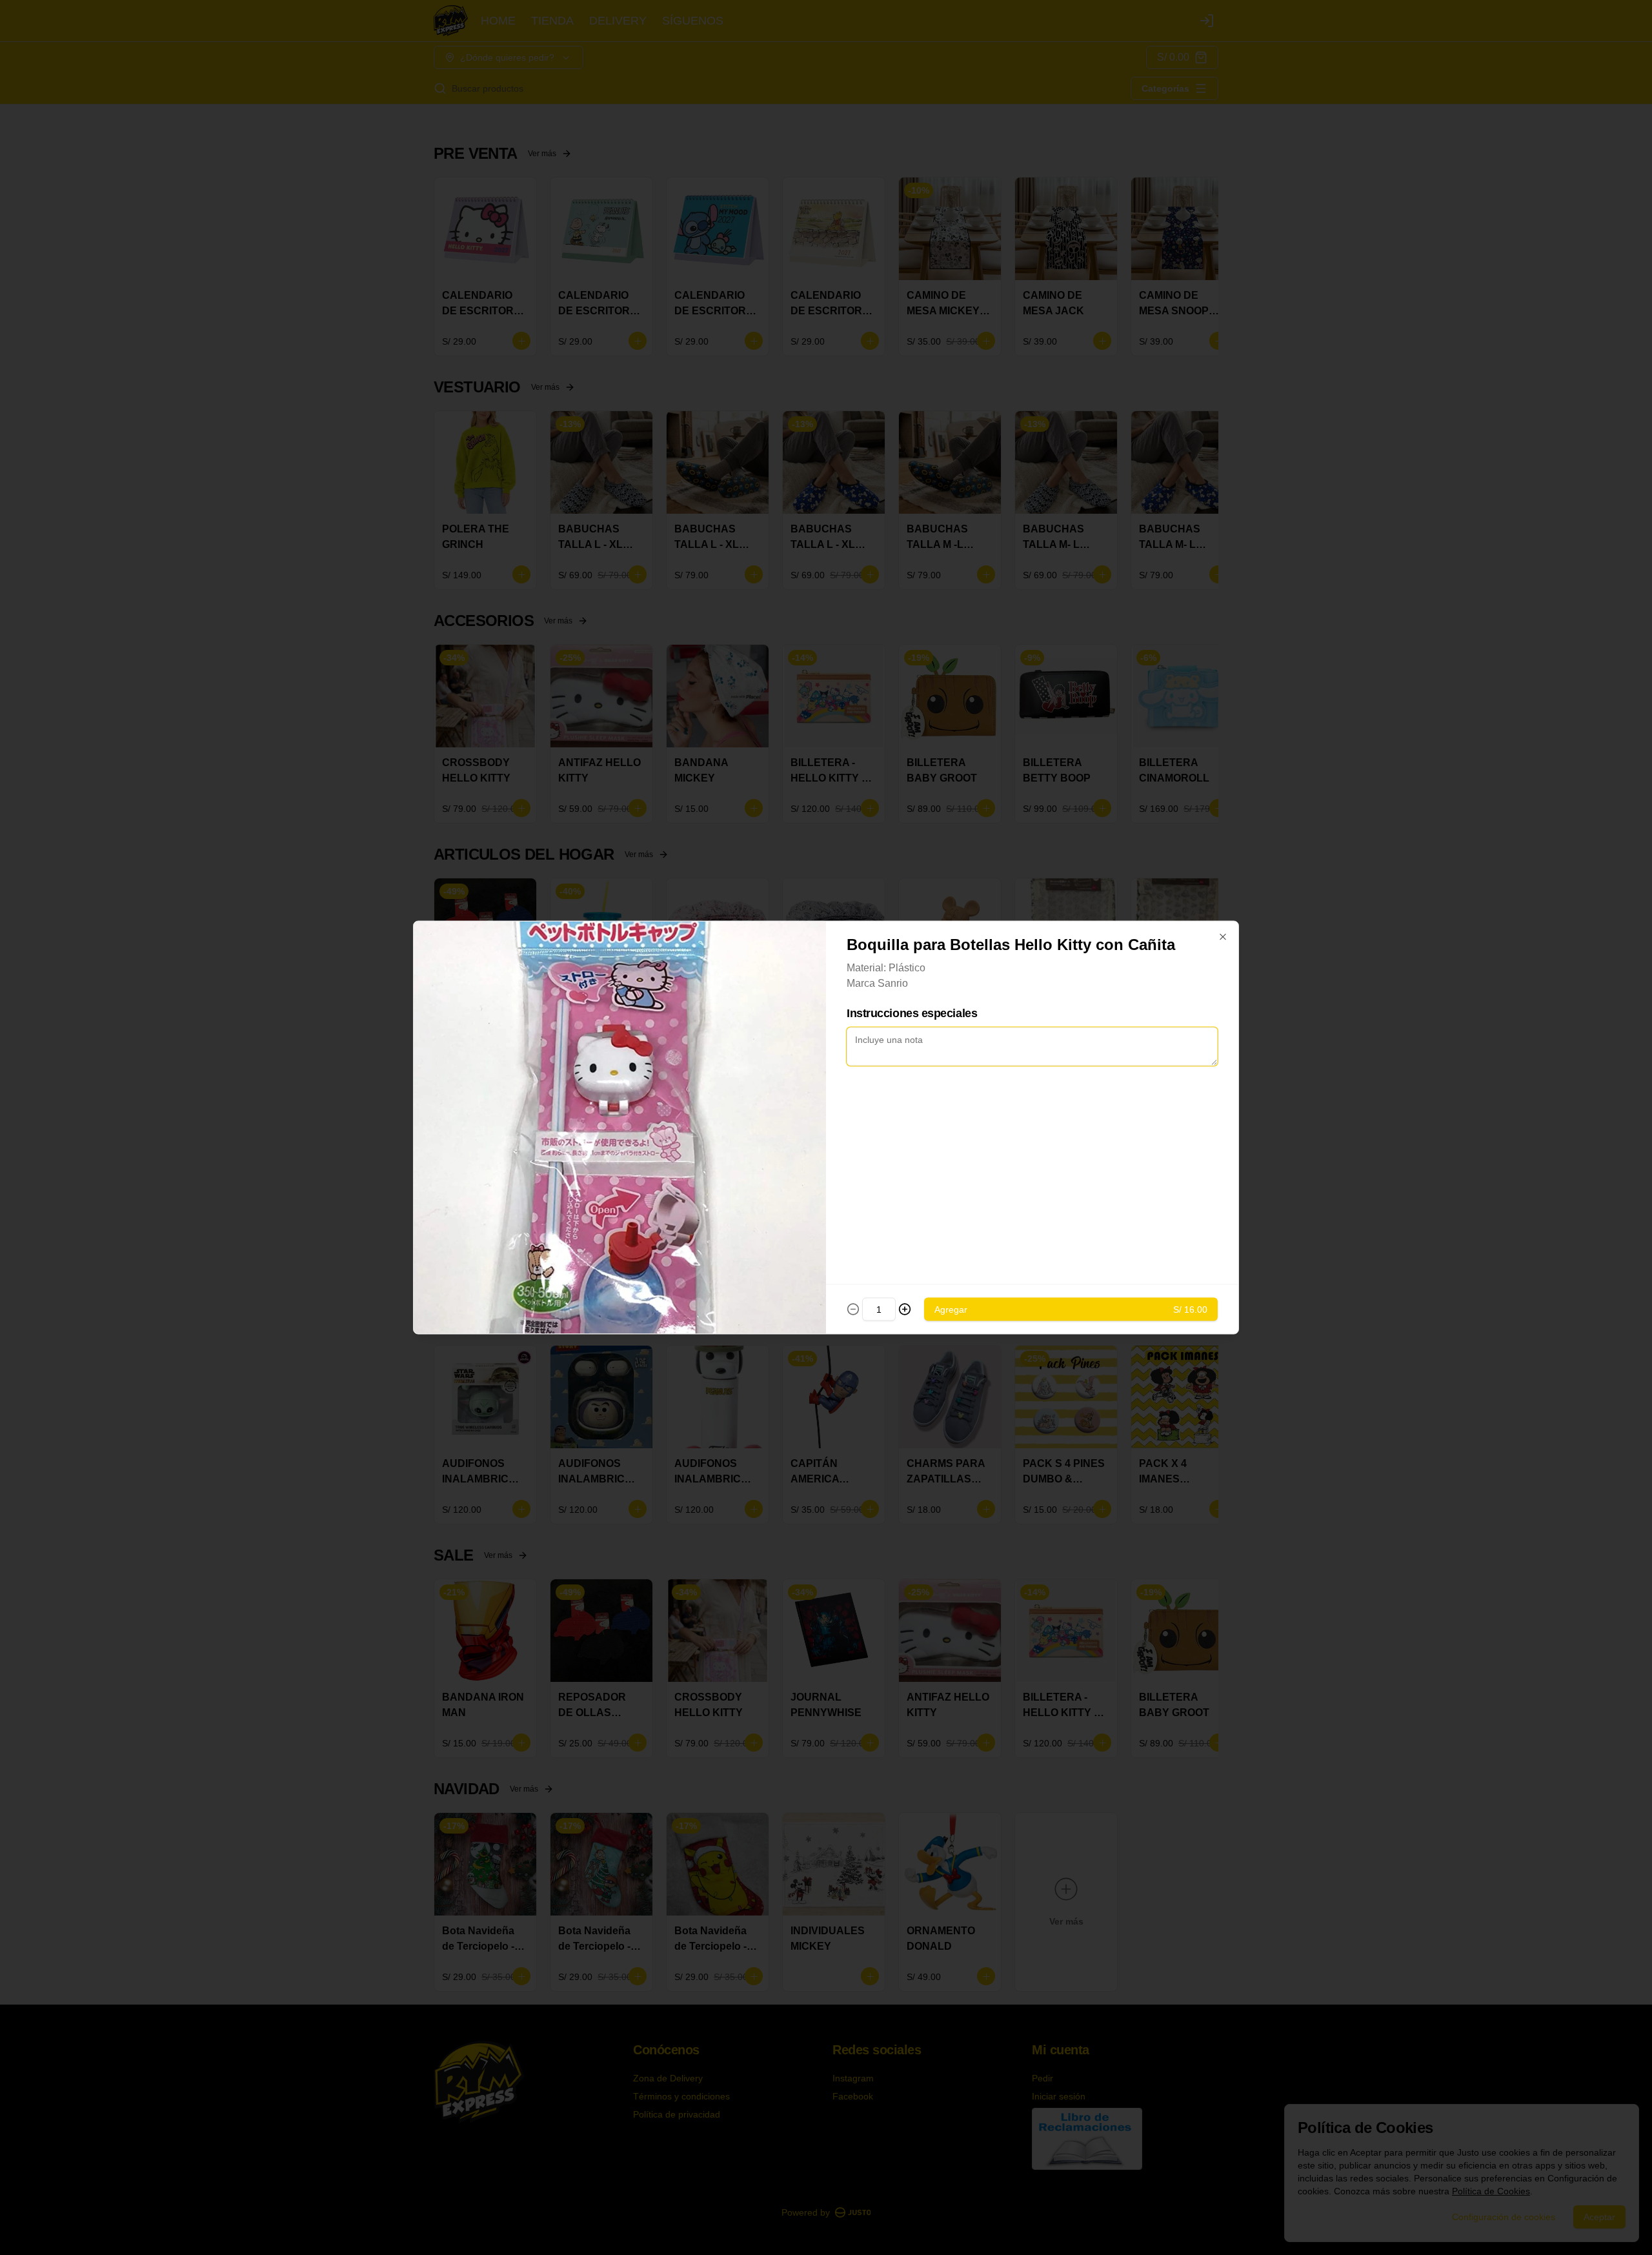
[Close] (1223, 937)
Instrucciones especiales (912, 1013)
